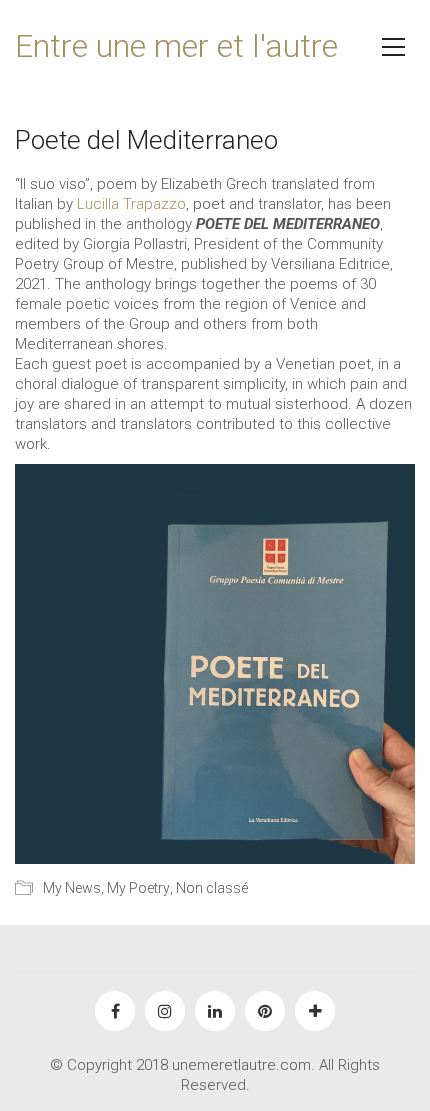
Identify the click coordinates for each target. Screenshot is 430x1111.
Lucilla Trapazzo (131, 204)
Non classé (212, 888)
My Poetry (138, 888)
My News (72, 888)
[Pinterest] (265, 1011)
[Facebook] (115, 1011)
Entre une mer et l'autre (176, 46)
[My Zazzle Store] (315, 1011)
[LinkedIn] (215, 1011)
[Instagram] (165, 1011)
